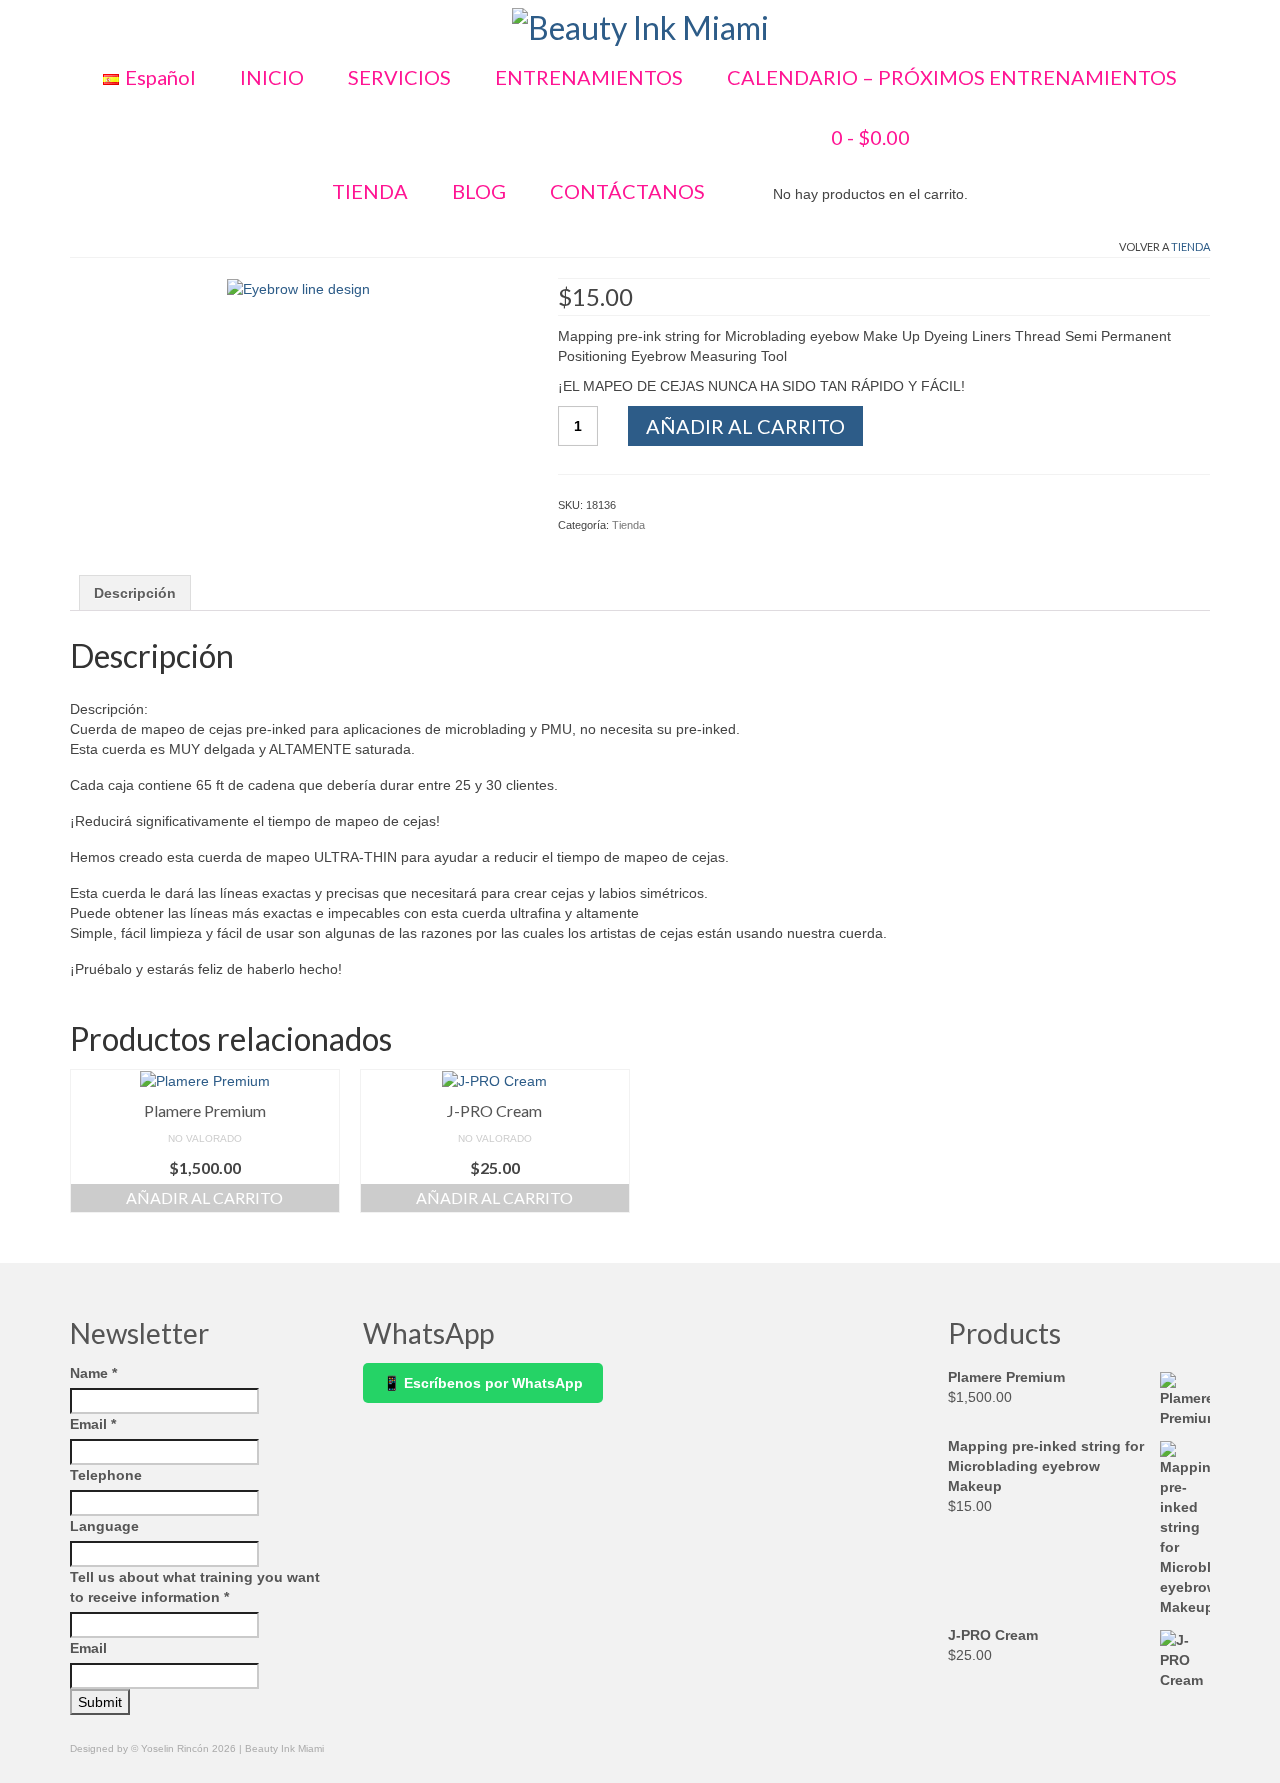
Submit (100, 1702)
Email (93, 1424)
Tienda (1190, 246)
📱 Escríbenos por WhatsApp (483, 1383)
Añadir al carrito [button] (204, 1197)
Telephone (106, 1475)
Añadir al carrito (745, 426)
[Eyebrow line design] (298, 288)
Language (104, 1526)
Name (93, 1373)
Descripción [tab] (135, 593)
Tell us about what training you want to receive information (195, 1587)
